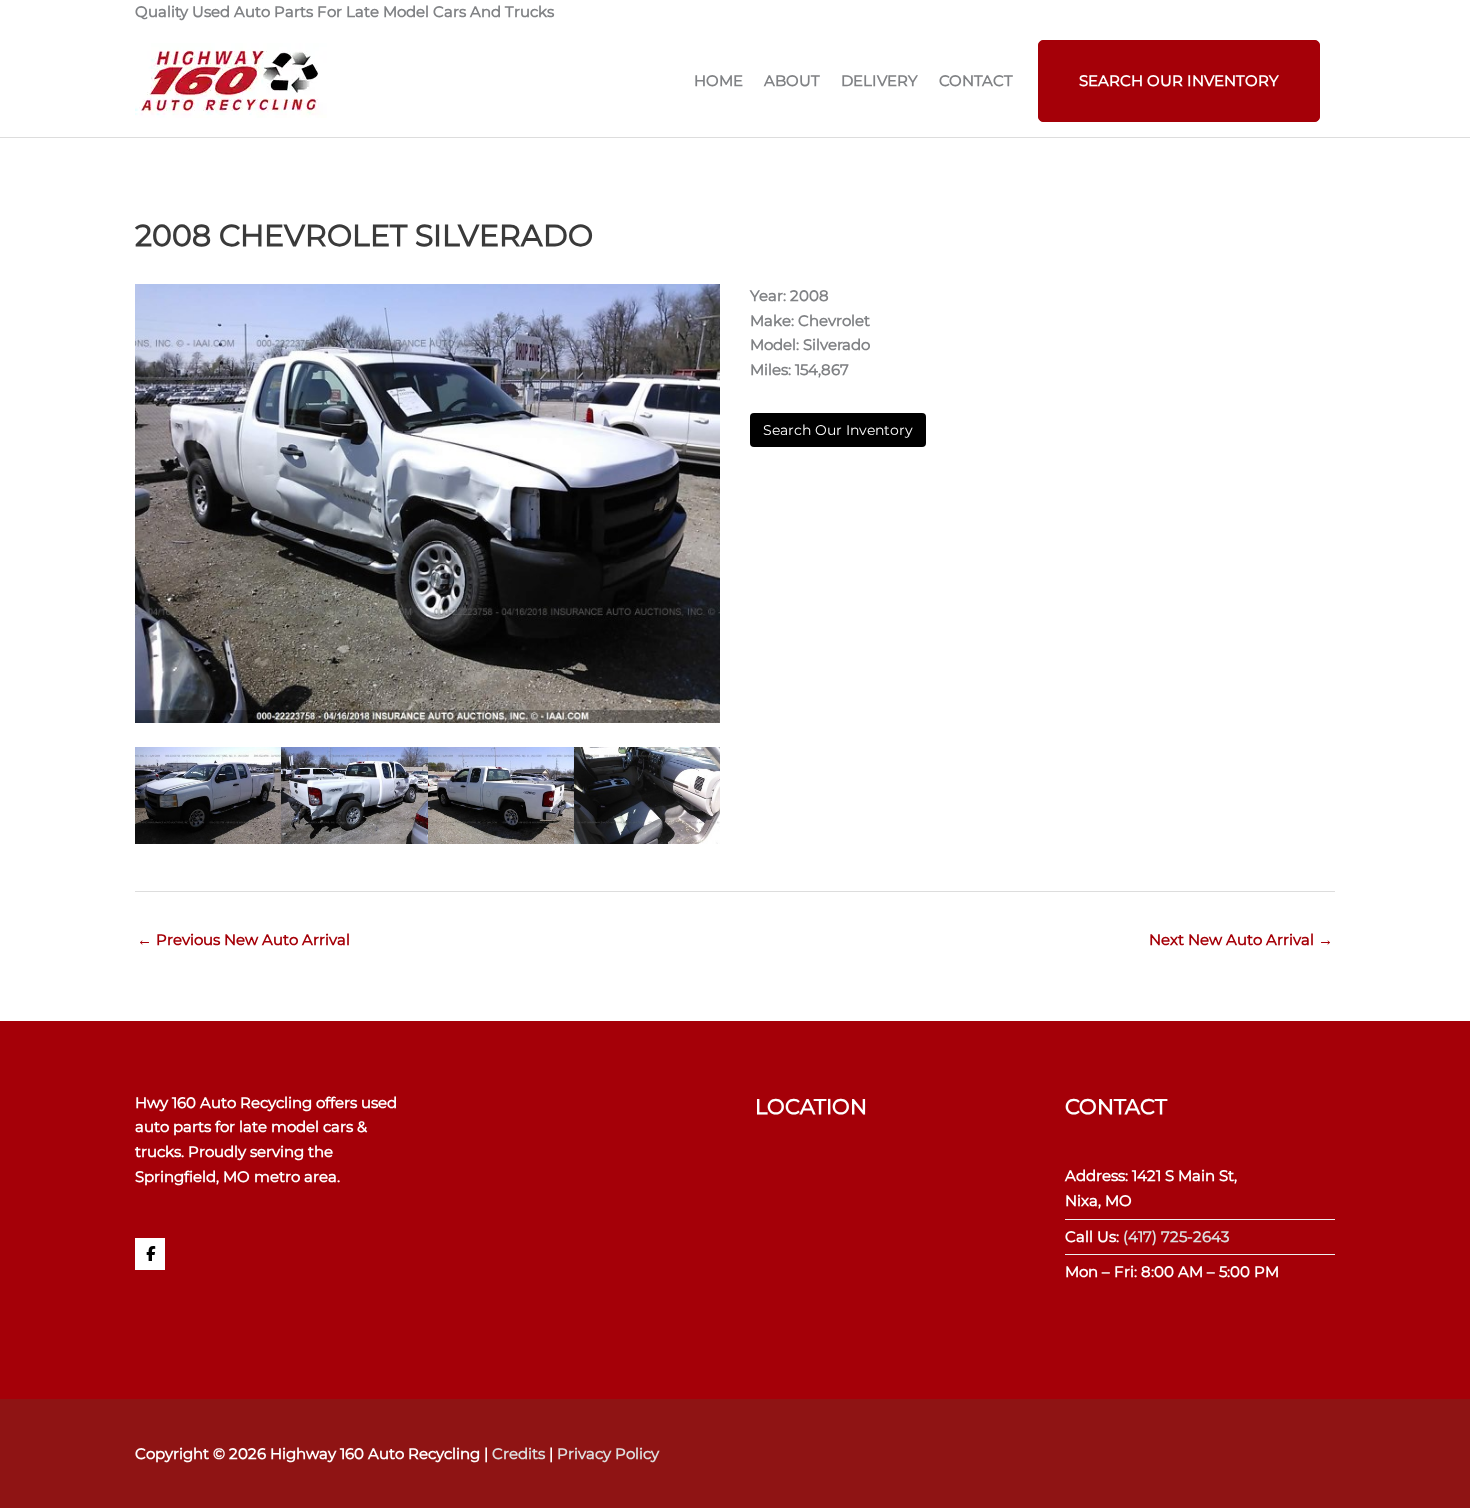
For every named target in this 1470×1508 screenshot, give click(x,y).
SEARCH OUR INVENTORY (1179, 80)
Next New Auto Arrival (1241, 939)
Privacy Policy (608, 1453)
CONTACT (976, 80)
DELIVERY (879, 80)
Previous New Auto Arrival (243, 939)
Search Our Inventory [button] (838, 430)
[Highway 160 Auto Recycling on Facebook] (150, 1254)
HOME (718, 80)
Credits (518, 1453)
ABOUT (792, 80)
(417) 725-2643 (1176, 1236)
